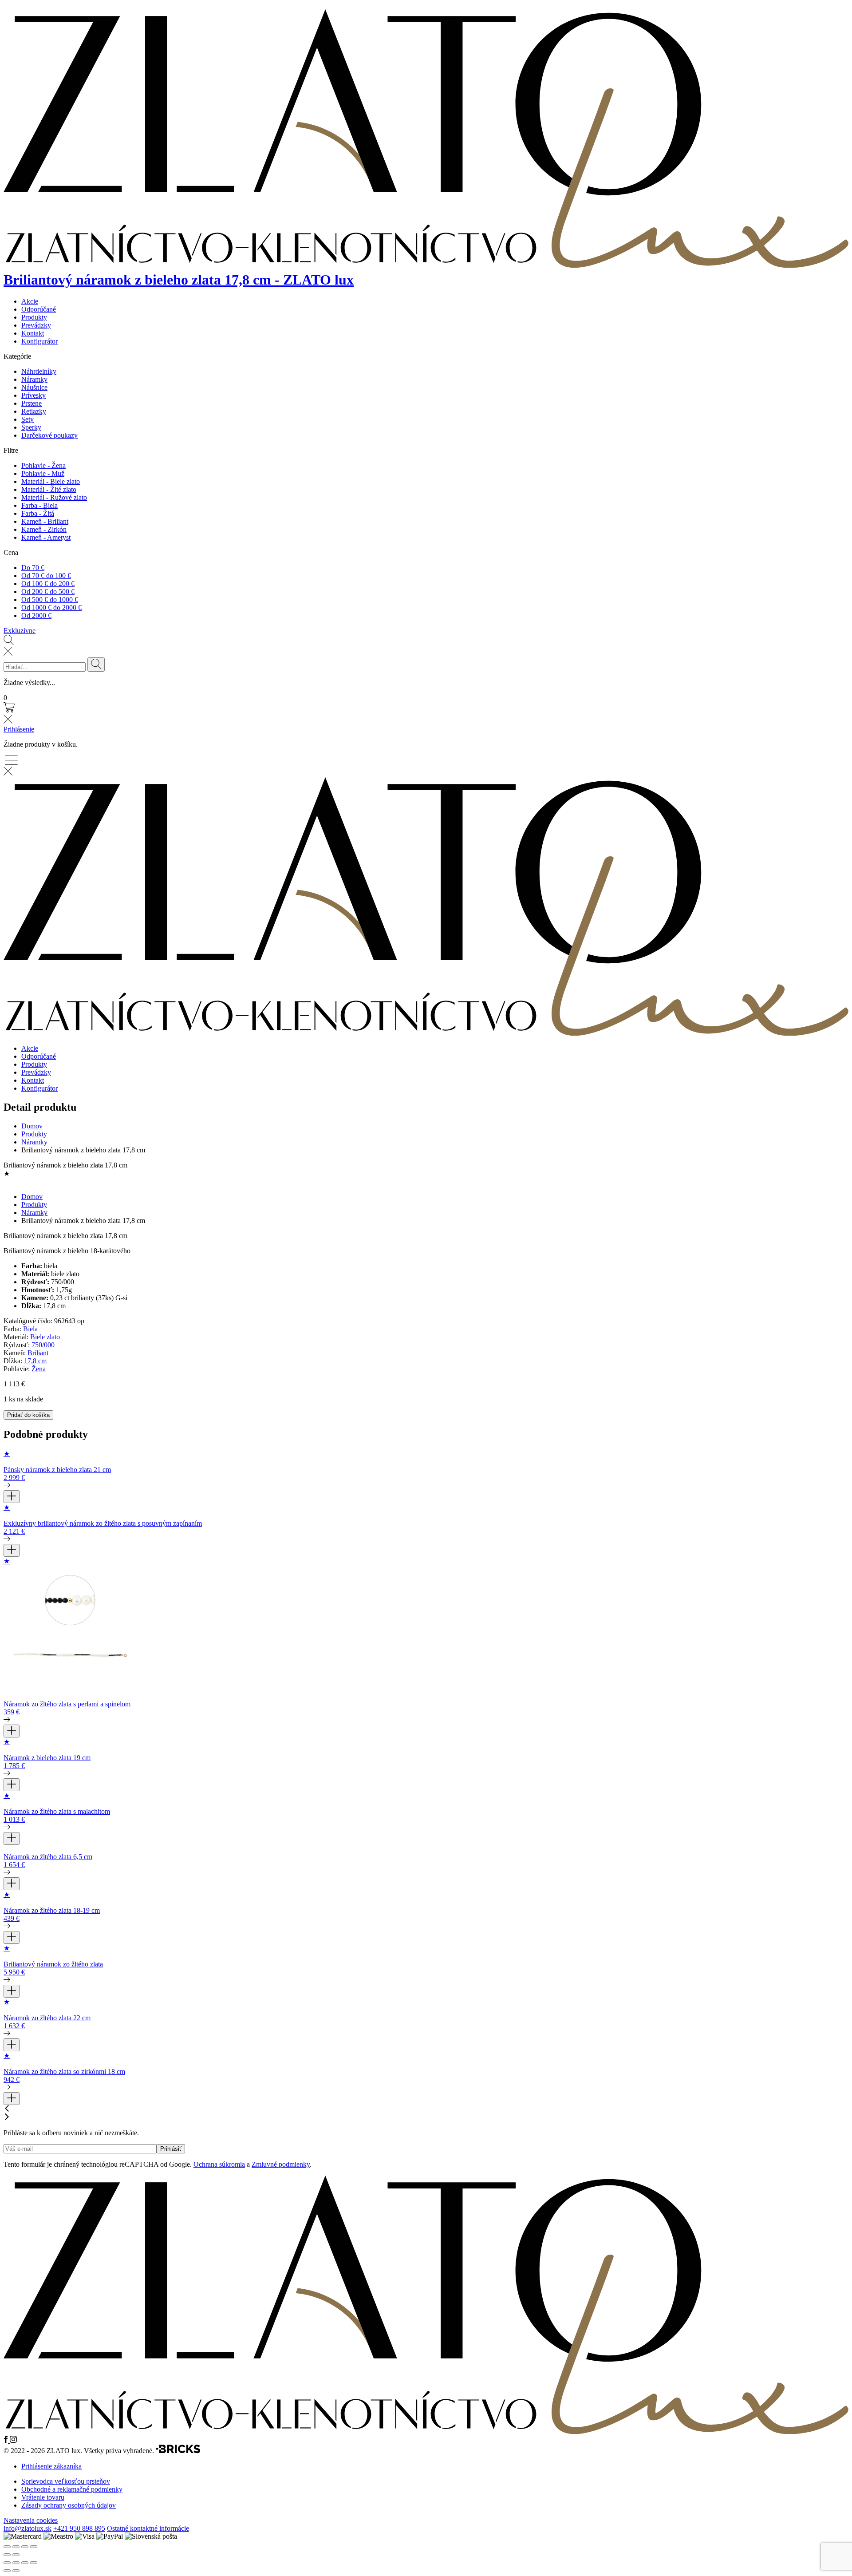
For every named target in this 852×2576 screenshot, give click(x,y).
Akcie (30, 301)
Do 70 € (33, 568)
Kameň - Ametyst (46, 537)
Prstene (32, 403)
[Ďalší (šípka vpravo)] (16, 2571)
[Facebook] (7, 2440)
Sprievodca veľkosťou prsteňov (66, 2481)
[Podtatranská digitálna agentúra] (178, 2451)
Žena (39, 1369)
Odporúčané (39, 309)
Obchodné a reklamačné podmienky (72, 2489)
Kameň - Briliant (45, 521)
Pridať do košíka (28, 1415)
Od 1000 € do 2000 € (51, 607)
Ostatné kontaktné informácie (148, 2528)
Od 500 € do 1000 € (50, 599)
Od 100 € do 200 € (48, 584)
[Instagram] (13, 2440)
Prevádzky (36, 325)
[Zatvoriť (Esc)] (34, 2563)
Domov (32, 1126)
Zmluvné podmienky (281, 2164)
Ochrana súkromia (219, 2164)
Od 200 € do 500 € (48, 592)
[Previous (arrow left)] (7, 2555)
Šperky (31, 427)
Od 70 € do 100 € (46, 576)
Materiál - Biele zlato (51, 481)
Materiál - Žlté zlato (49, 489)
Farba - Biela (39, 505)
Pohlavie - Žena (43, 465)
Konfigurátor (39, 341)
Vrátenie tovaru (43, 2497)
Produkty (34, 317)
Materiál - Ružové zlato (54, 497)
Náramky (34, 379)
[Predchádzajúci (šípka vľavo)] (7, 2571)
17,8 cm (35, 1361)
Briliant (38, 1353)
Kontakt (33, 333)
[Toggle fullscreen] (25, 2547)
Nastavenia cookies (31, 2520)
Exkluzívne (20, 631)
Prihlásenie (19, 729)
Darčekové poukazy (49, 435)
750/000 (43, 1345)
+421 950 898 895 (79, 2528)
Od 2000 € (36, 615)
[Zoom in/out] (34, 2547)
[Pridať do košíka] (12, 1497)
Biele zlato (45, 1337)
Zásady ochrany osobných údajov (69, 2505)
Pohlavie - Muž (43, 473)
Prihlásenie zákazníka (51, 2466)
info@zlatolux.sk (28, 2528)
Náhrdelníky (39, 371)
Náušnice (34, 387)
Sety (28, 419)
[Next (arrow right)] (16, 2555)
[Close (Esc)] (7, 2547)
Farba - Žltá (38, 513)
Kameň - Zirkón (44, 529)
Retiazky (34, 411)
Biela (30, 1329)
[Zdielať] (25, 2563)
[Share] (16, 2547)
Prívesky (34, 395)
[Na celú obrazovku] (16, 2563)
